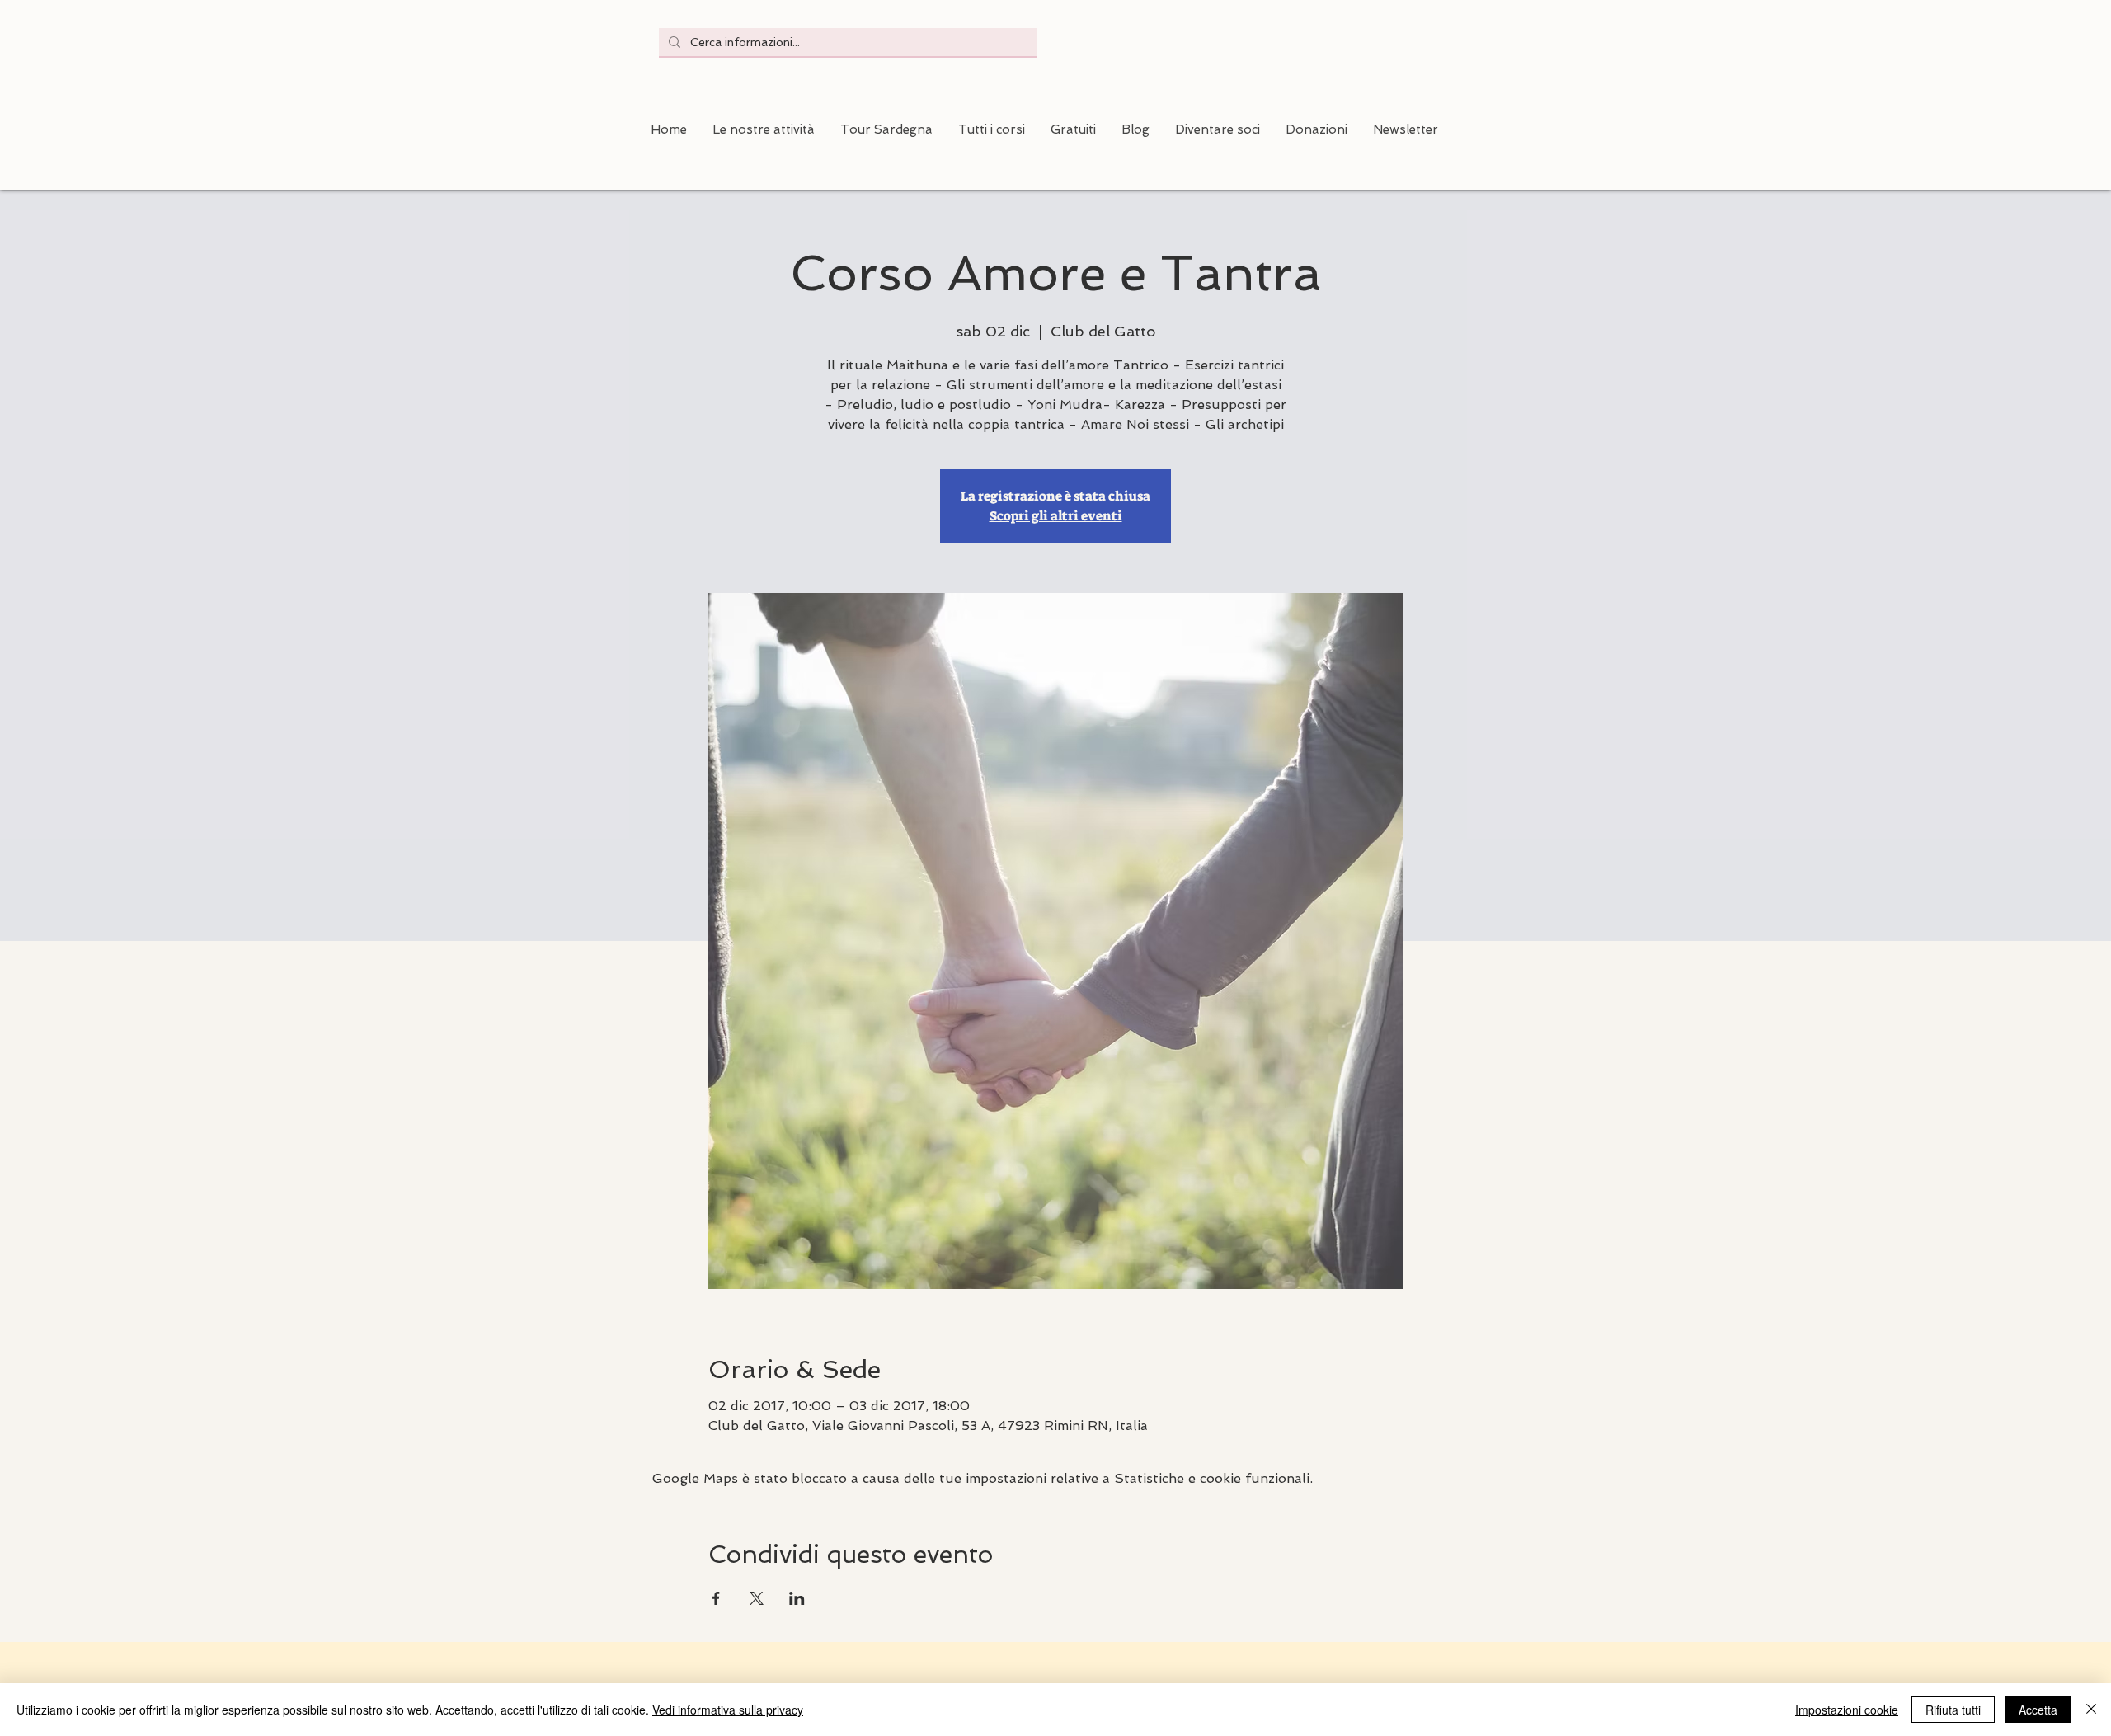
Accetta (2038, 1710)
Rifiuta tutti (1953, 1710)
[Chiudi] (2091, 1710)
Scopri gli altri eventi (1056, 516)
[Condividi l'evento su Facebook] (716, 1598)
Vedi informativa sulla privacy (728, 1710)
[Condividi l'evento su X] (757, 1598)
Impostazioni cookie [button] (1847, 1710)
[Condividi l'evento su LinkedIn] (797, 1598)
